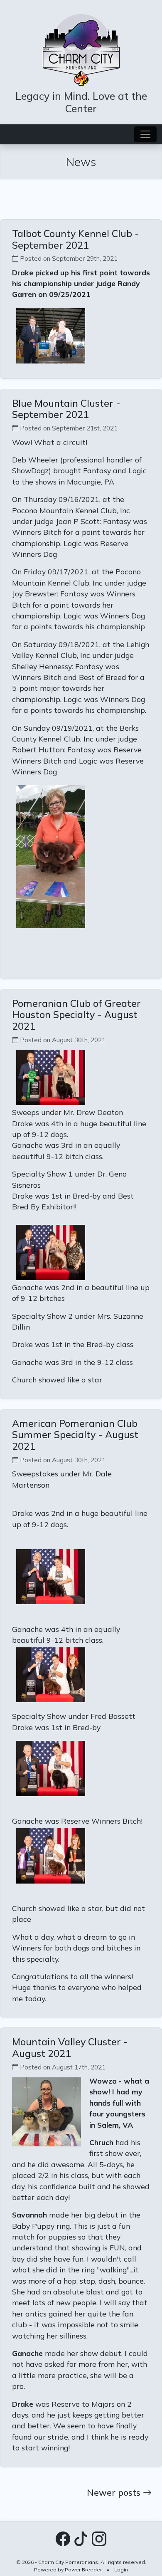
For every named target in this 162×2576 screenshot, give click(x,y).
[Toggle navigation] (145, 134)
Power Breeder (83, 2570)
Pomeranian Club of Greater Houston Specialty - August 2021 (76, 1015)
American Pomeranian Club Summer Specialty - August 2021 (75, 1435)
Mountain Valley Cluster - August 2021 (70, 2048)
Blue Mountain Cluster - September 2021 (66, 409)
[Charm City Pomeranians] (81, 49)
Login (121, 2570)
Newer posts (115, 2492)
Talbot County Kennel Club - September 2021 (76, 239)
